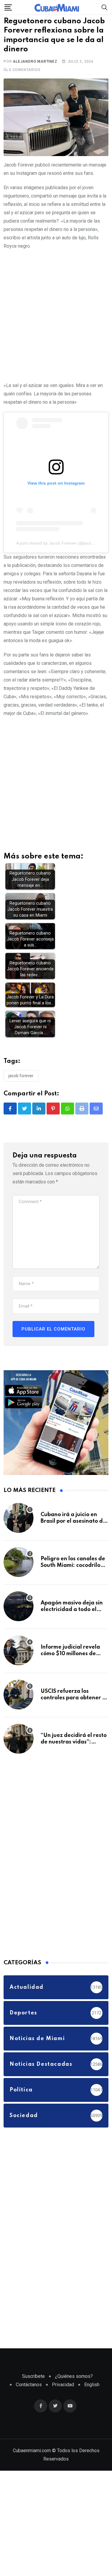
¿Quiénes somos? (74, 2396)
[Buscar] (105, 7)
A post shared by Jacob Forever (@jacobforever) (62, 562)
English (92, 2404)
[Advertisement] (56, 334)
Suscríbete (33, 2396)
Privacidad (63, 2404)
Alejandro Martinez (35, 81)
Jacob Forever (21, 1095)
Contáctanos (29, 2404)
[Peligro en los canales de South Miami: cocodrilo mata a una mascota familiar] (19, 1581)
